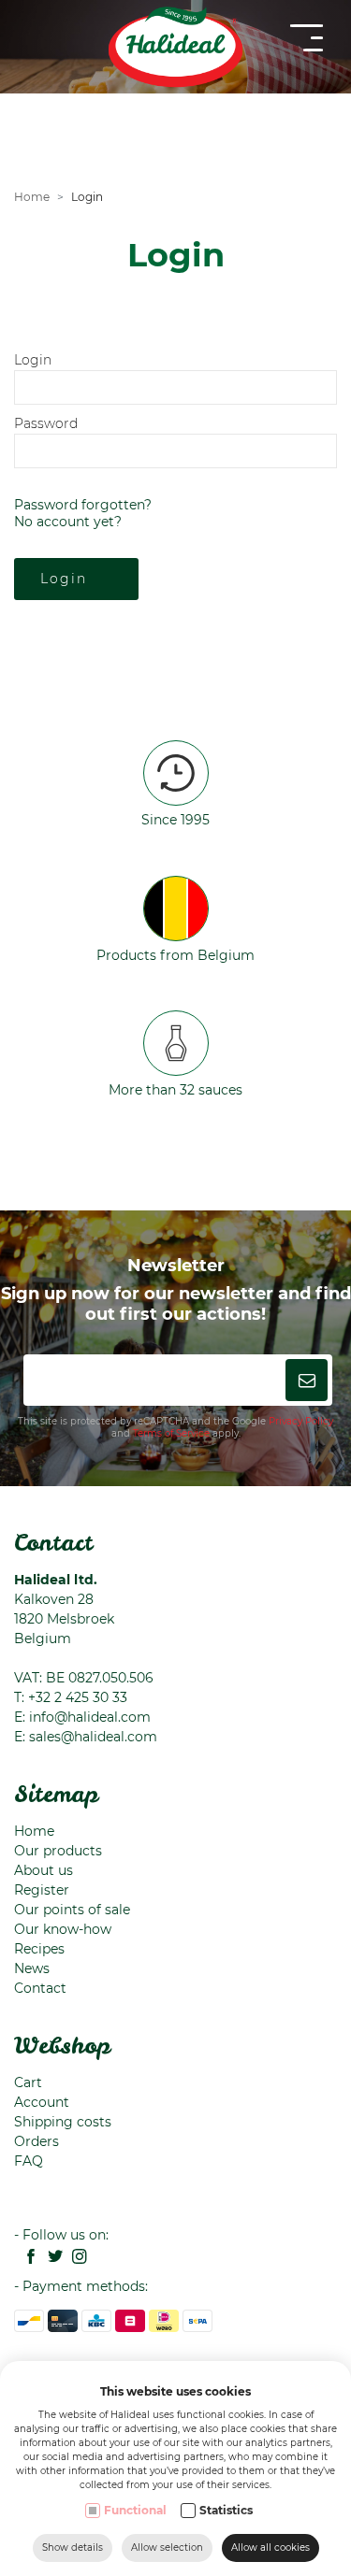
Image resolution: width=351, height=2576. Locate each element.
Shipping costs (63, 2122)
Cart (28, 2082)
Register (42, 1890)
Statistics (226, 2510)
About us (44, 1870)
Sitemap (56, 1794)
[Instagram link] (75, 2258)
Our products (58, 1851)
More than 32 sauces (175, 1090)
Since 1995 (175, 820)
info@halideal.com (90, 1717)
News (32, 1968)
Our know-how (63, 1929)
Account (42, 2102)
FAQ (29, 2161)
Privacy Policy (301, 1421)
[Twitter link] (51, 2258)
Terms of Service (171, 1433)
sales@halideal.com (93, 1737)
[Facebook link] (26, 2258)
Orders (37, 2141)
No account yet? (68, 522)
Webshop (62, 2045)
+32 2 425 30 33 (78, 1697)
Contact (53, 1542)
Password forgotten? (83, 505)
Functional (135, 2510)
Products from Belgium (175, 955)
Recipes (39, 1949)
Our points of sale (72, 1910)
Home (32, 197)
